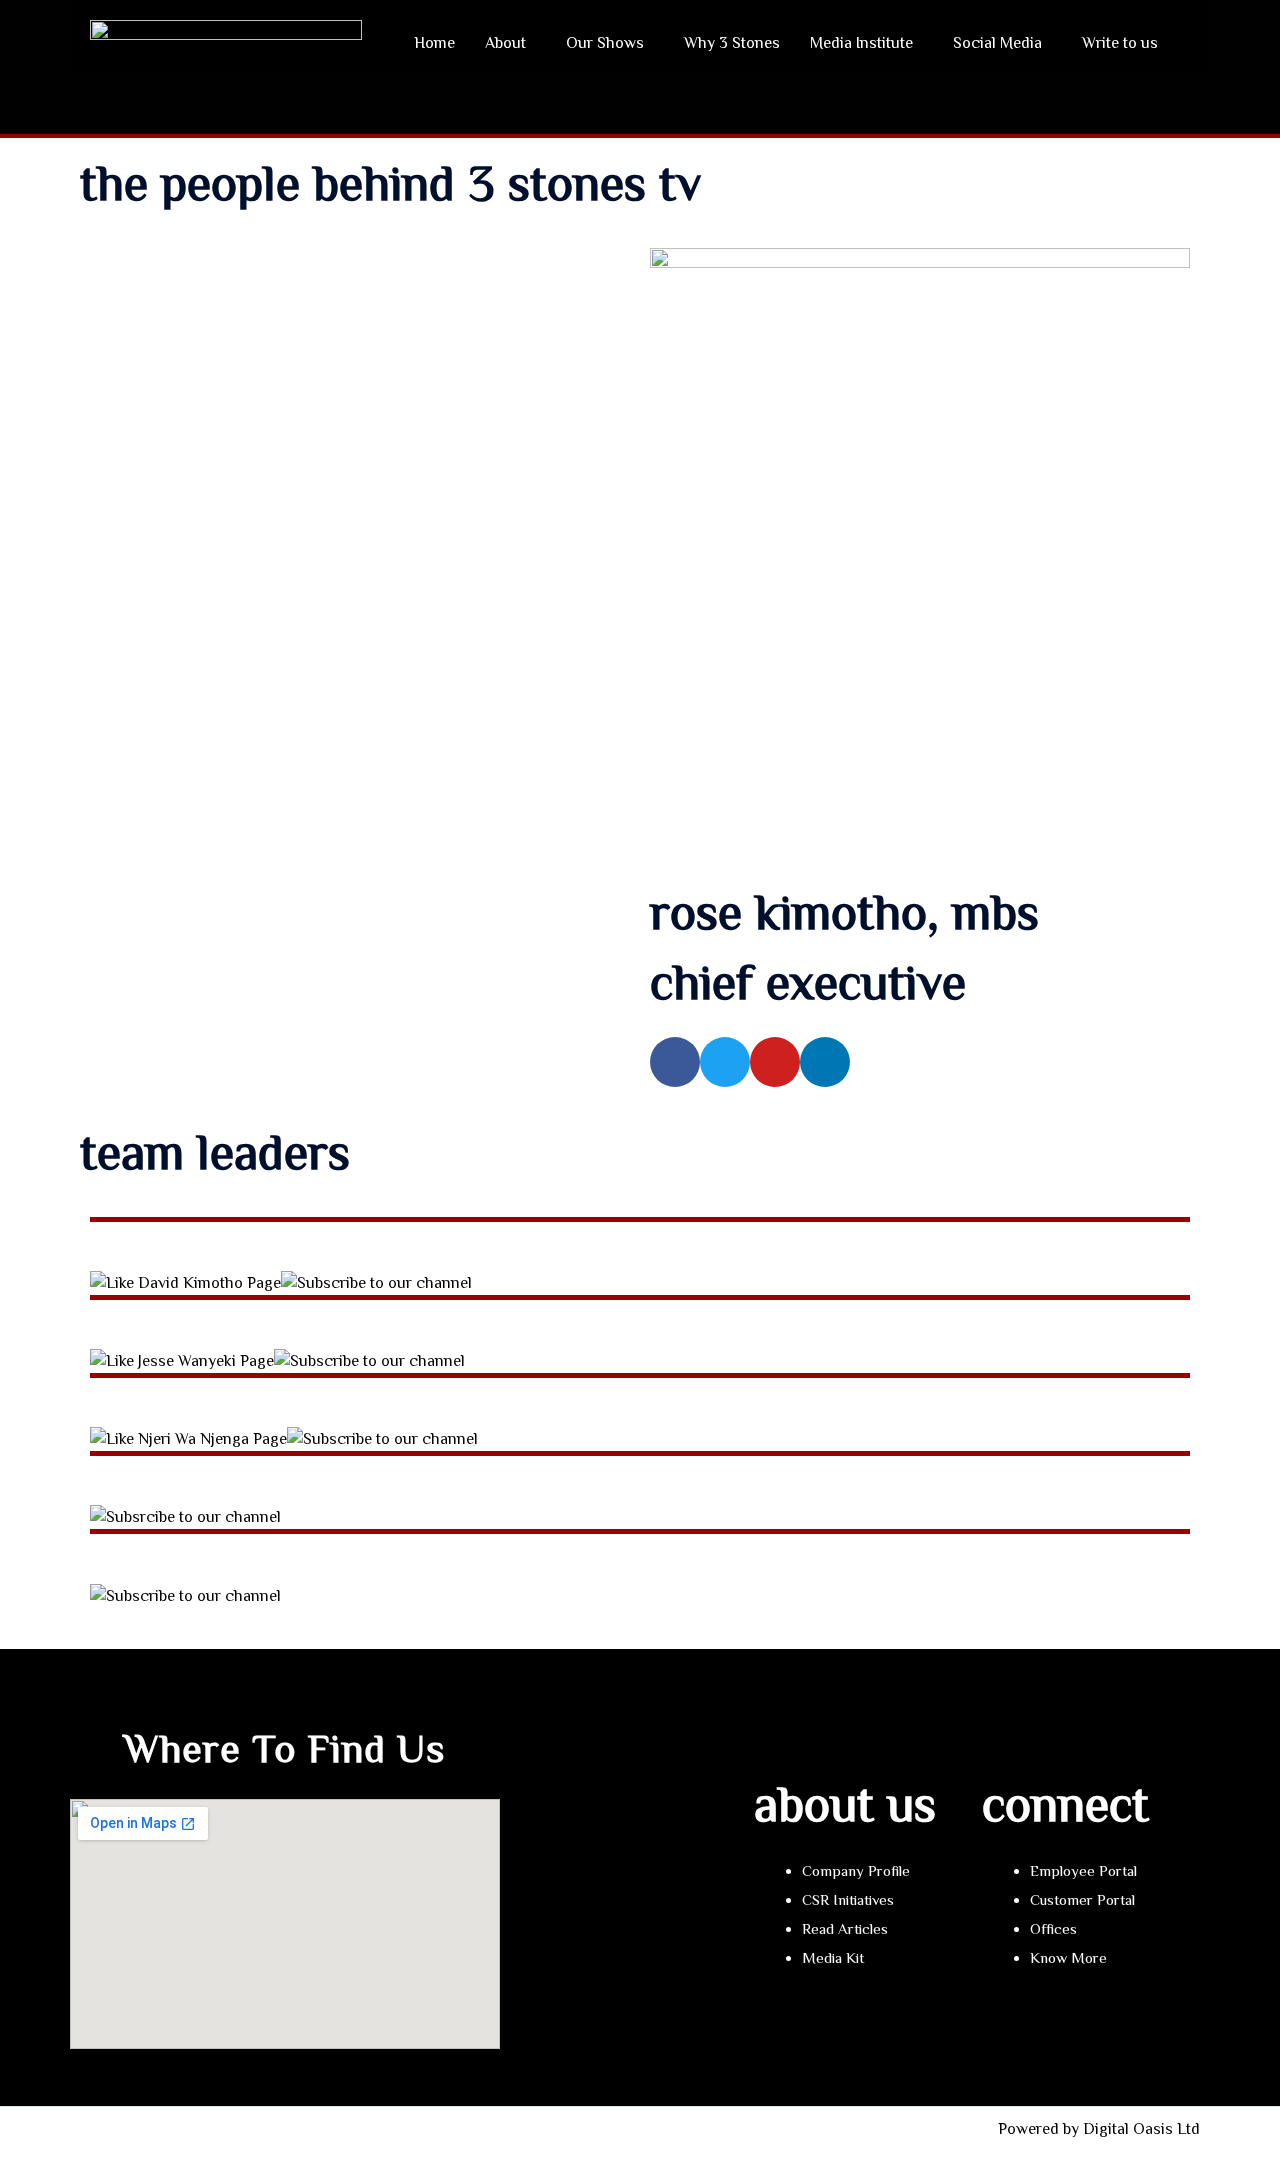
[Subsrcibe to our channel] (185, 1516)
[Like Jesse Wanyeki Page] (182, 1360)
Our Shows (605, 43)
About (505, 43)
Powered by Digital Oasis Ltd (1099, 2129)
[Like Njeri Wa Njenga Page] (188, 1438)
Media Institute (861, 43)
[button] (510, 43)
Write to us (1120, 43)
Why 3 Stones (732, 43)
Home (434, 43)
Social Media (997, 43)
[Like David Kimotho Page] (185, 1282)
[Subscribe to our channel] (376, 1282)
